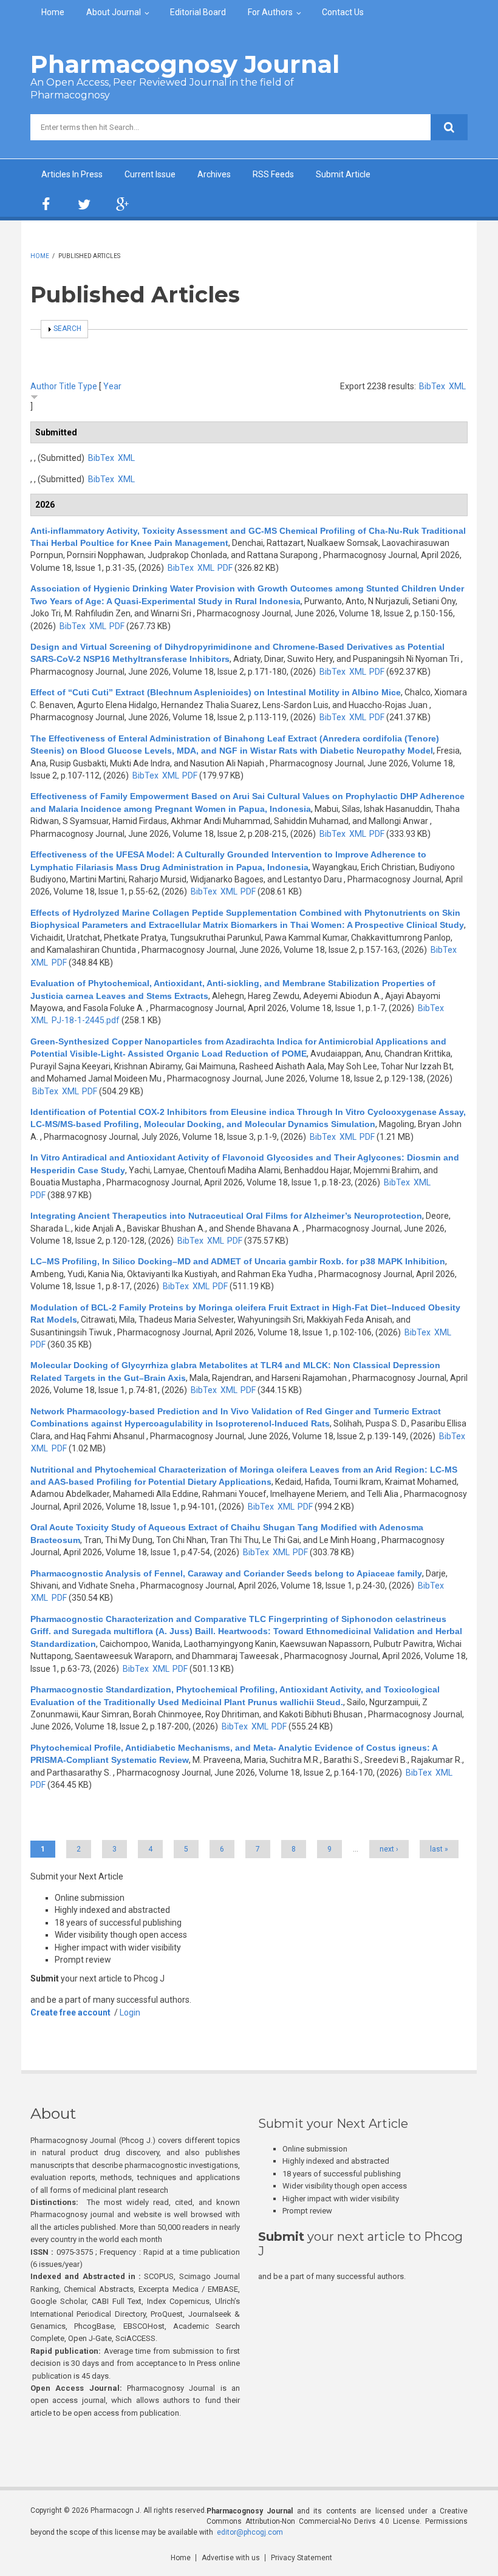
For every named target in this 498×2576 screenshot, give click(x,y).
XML (457, 386)
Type (87, 386)
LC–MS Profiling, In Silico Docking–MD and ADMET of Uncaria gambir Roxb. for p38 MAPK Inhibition (238, 1261)
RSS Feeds (273, 174)
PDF (225, 568)
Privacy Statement (302, 2558)
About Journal (114, 12)
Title (67, 386)
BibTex (432, 386)
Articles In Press (72, 174)
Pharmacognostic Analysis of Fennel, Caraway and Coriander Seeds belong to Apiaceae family (226, 1573)
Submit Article (343, 174)
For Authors (270, 12)
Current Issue (150, 174)
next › (389, 1849)
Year (112, 386)
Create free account (70, 2012)
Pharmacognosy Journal (185, 64)
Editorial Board (198, 12)
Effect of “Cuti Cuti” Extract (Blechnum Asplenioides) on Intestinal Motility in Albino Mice (216, 692)
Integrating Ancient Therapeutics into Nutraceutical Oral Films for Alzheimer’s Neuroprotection (226, 1216)
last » (439, 1849)
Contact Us (343, 12)
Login (130, 2012)
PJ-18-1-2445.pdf (86, 1020)
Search (67, 329)
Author (44, 386)
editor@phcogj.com (250, 2532)
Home (53, 12)
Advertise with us (231, 2558)
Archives (214, 174)
